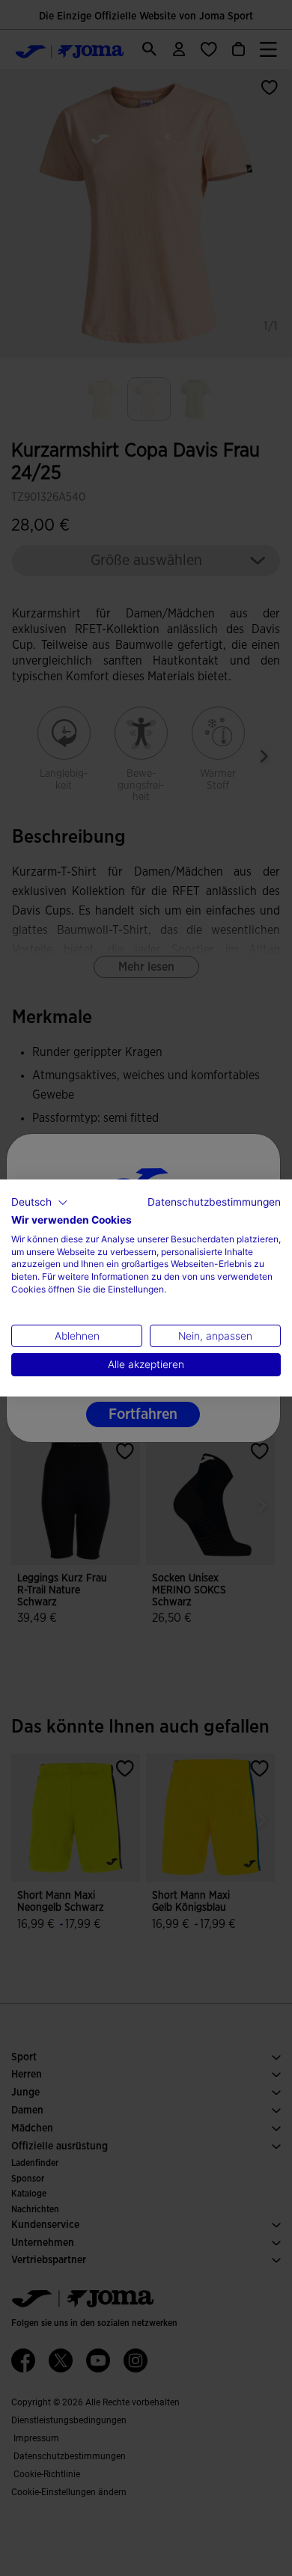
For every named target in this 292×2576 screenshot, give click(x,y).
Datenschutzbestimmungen (214, 1202)
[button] (40, 1203)
